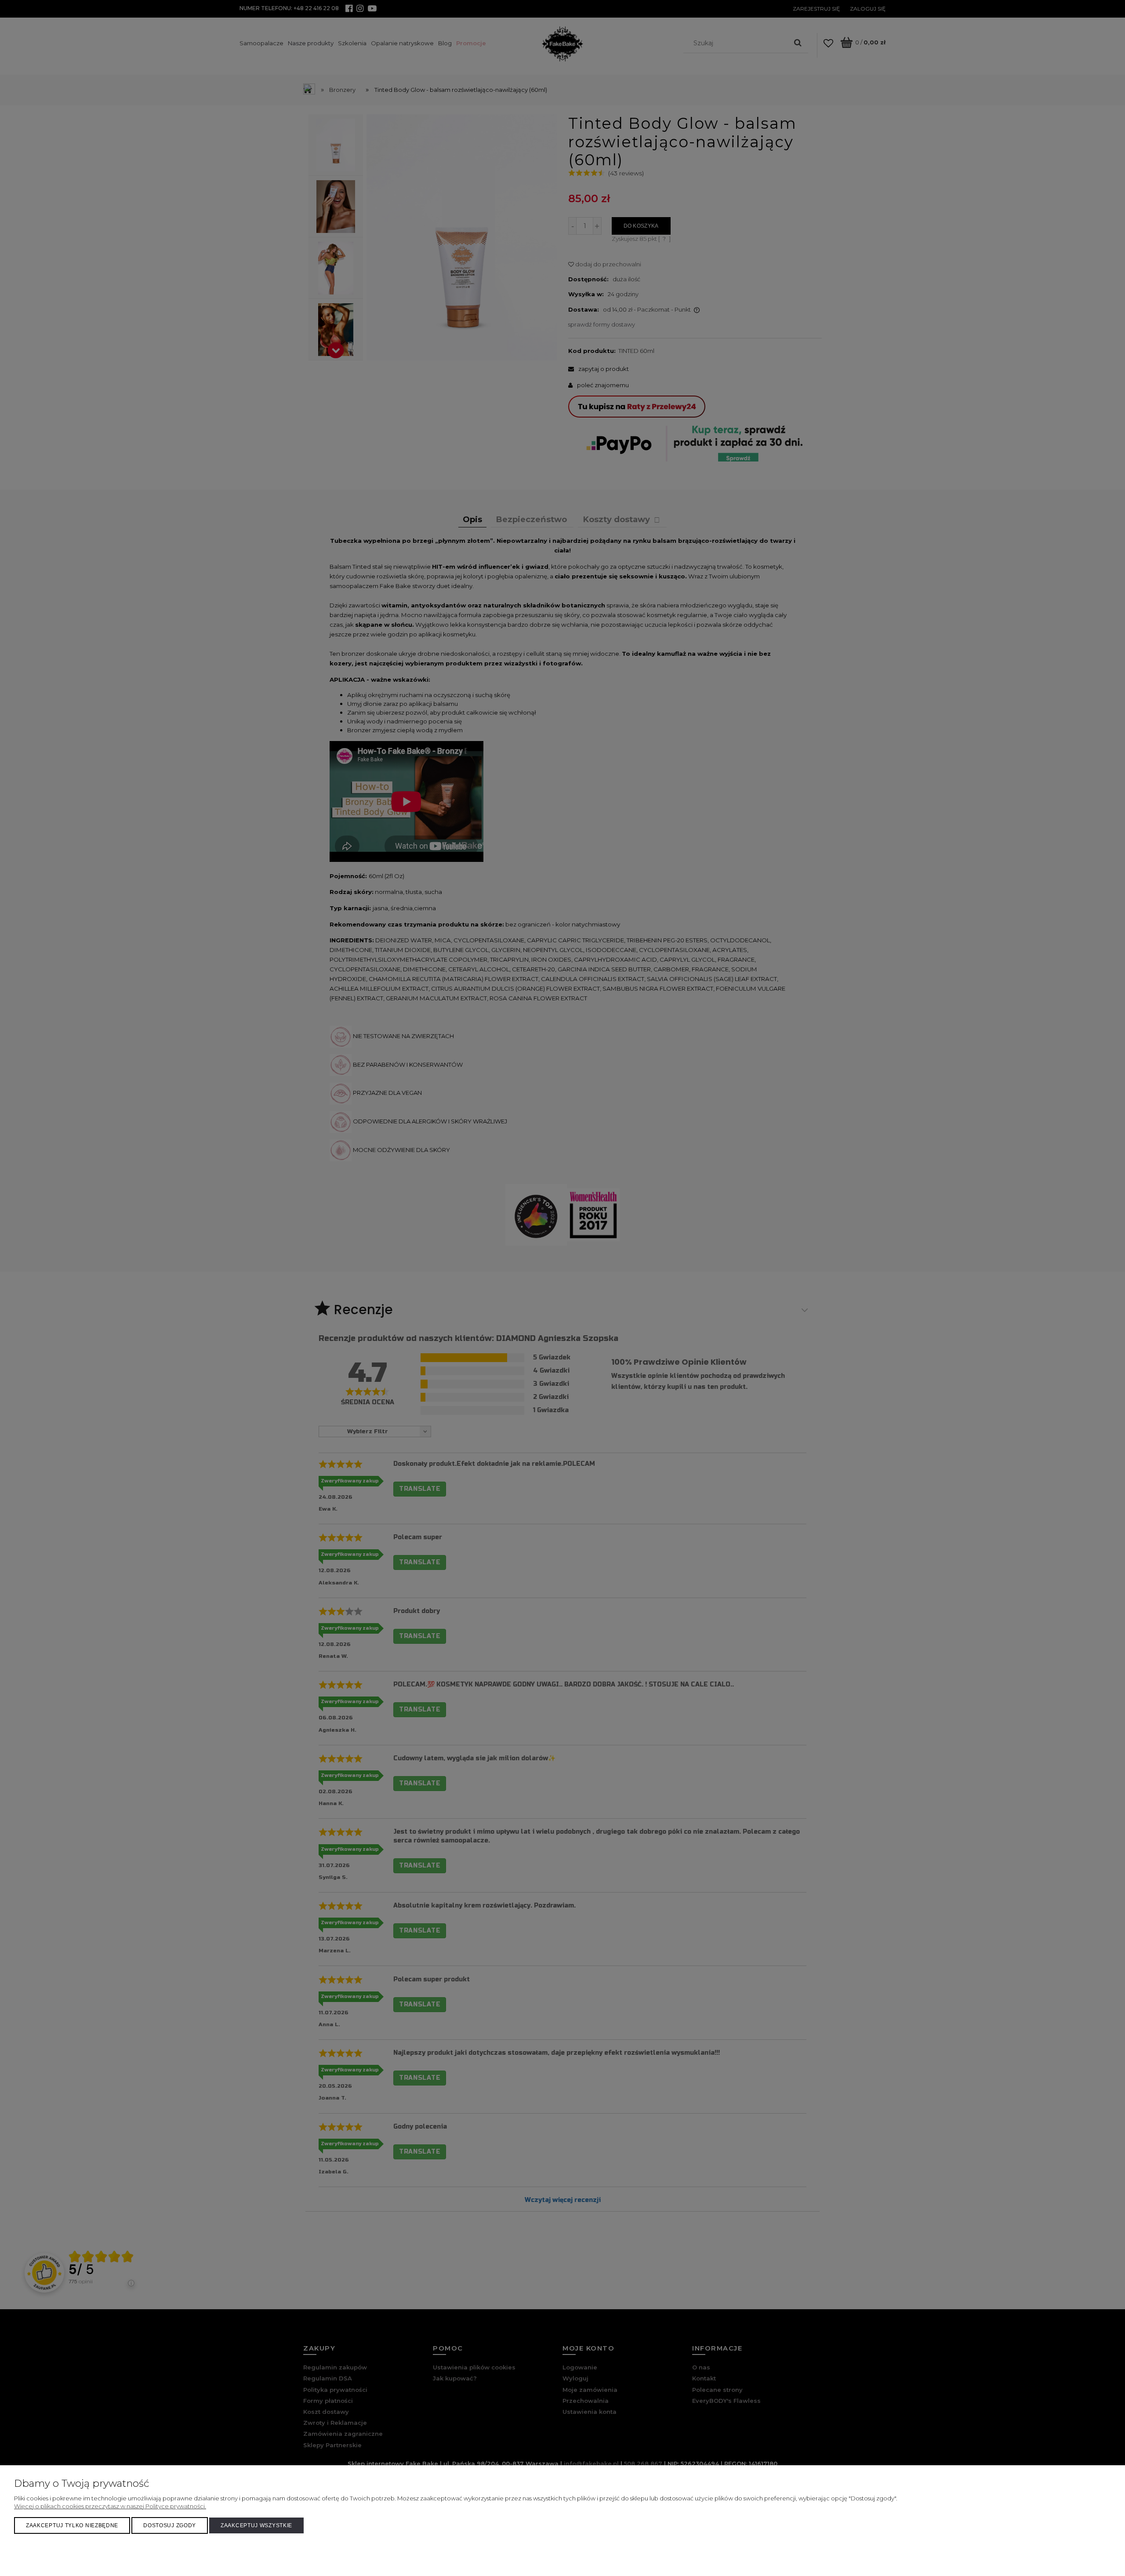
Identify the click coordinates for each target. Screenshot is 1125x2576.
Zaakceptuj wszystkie (256, 2525)
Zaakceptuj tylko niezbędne (72, 2525)
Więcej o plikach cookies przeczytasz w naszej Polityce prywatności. (110, 2506)
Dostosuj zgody (170, 2525)
